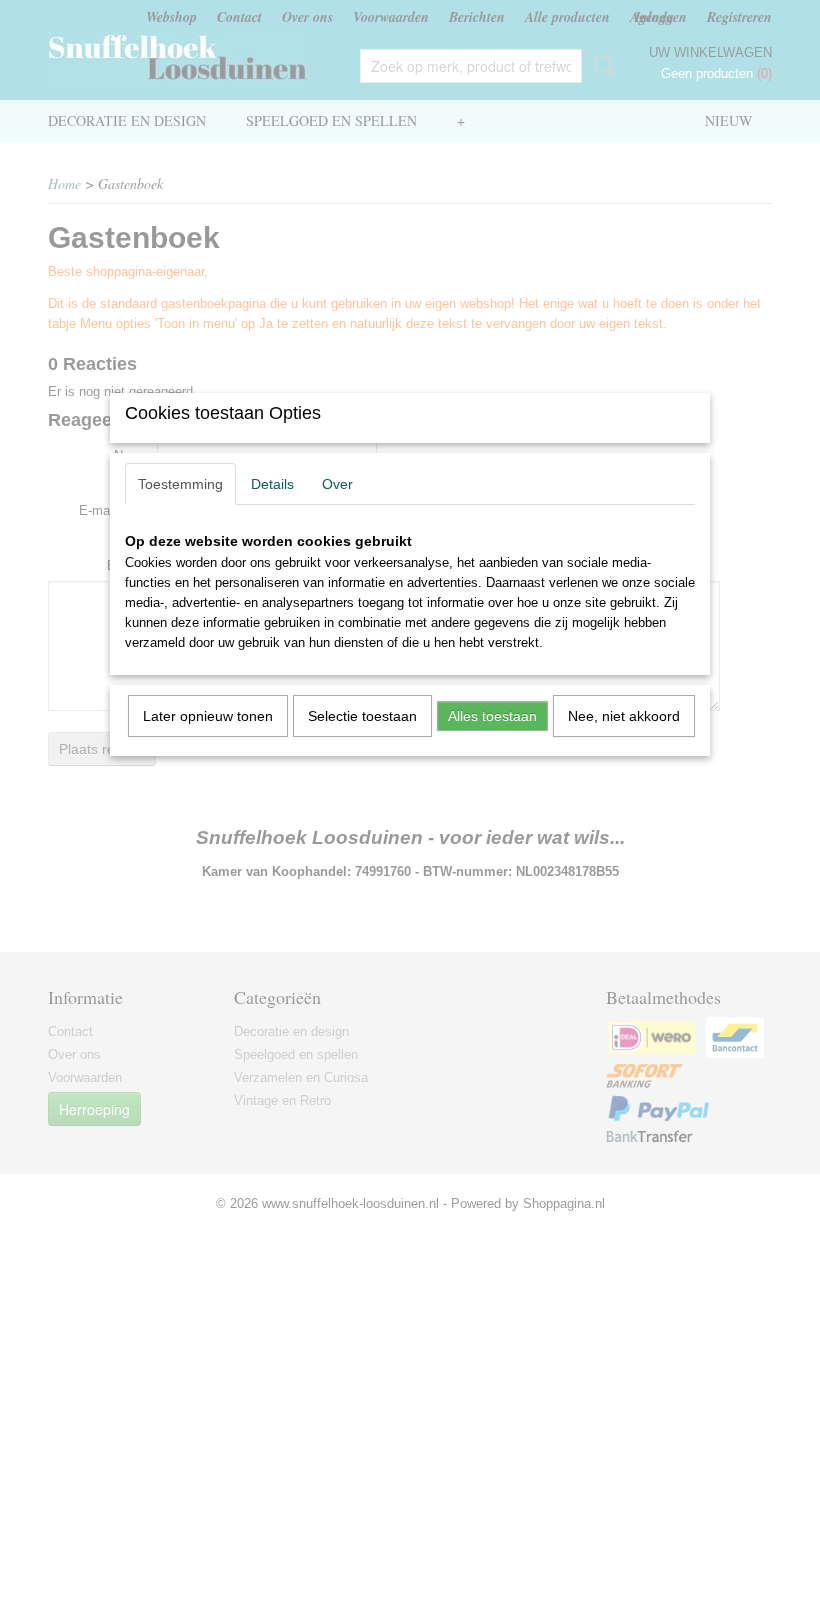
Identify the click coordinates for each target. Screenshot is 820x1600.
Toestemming (180, 484)
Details (272, 484)
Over (337, 484)
